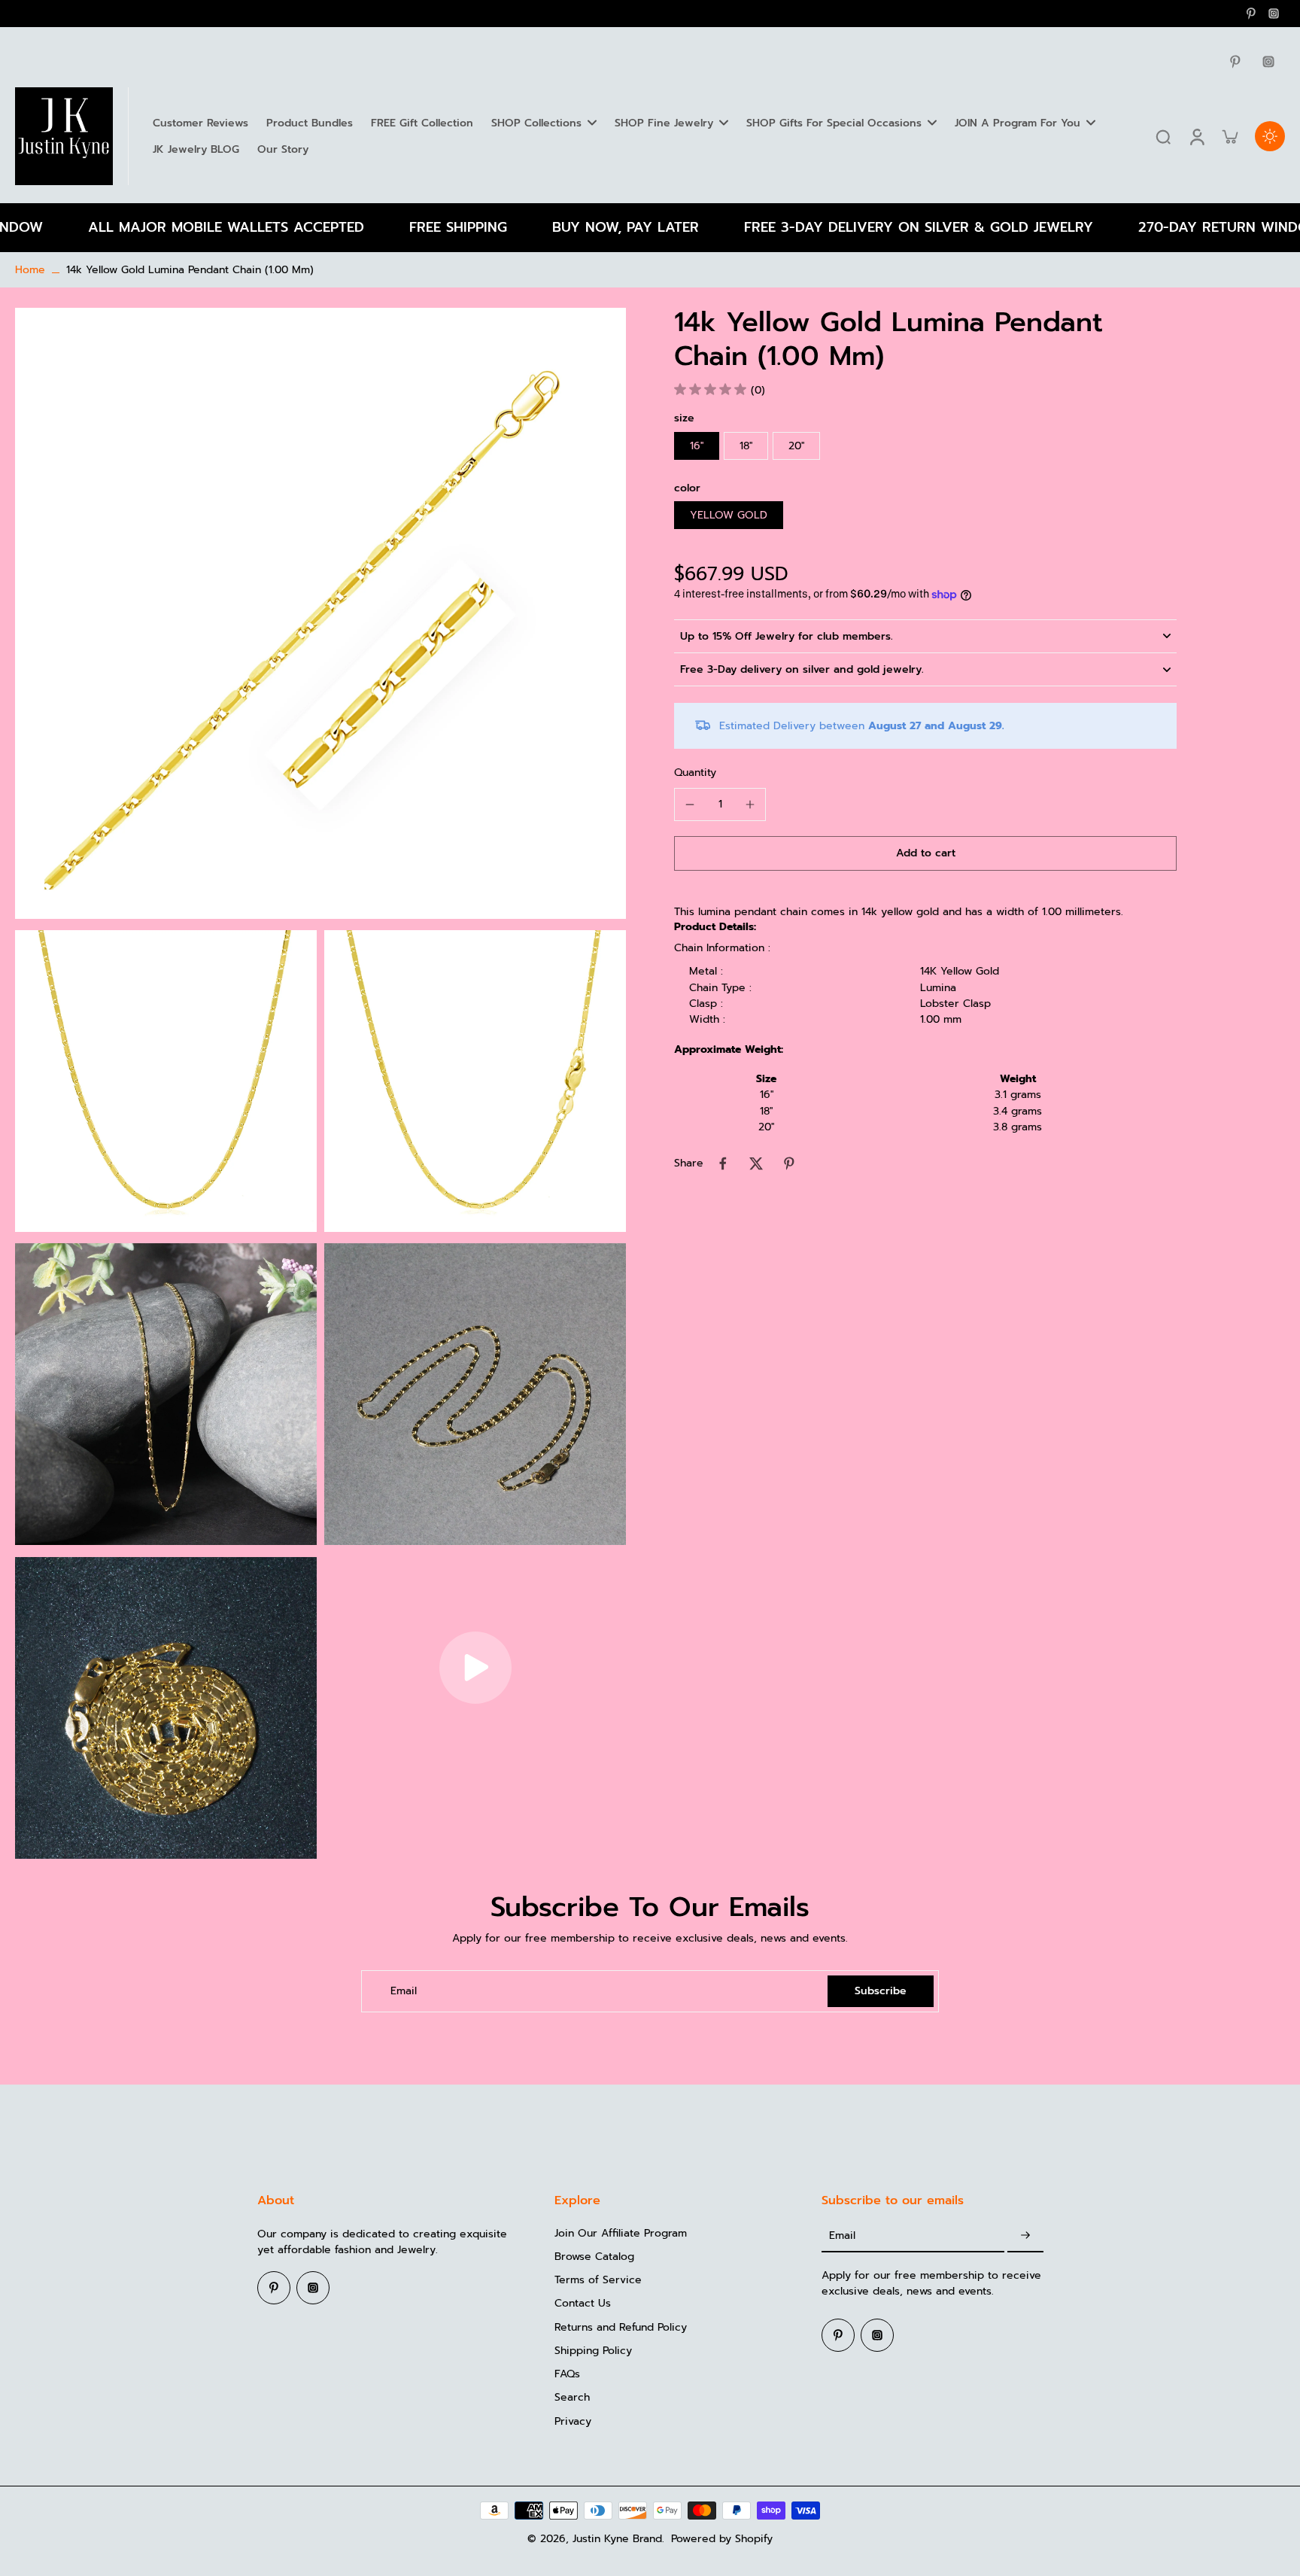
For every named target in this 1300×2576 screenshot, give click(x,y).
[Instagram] (1274, 14)
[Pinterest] (1251, 14)
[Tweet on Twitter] (756, 1163)
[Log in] (1196, 136)
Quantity (695, 772)
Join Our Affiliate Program (621, 2233)
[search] (1163, 136)
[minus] (690, 804)
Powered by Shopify (722, 2539)
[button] (925, 853)
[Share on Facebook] (723, 1163)
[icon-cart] (1229, 136)
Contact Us (583, 2303)
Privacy (573, 2421)
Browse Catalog (594, 2257)
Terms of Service (598, 2280)
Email (404, 1991)
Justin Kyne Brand (617, 2539)
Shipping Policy (593, 2351)
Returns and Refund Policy (621, 2327)
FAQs (567, 2374)
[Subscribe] (1025, 2236)
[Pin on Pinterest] (789, 1163)
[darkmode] (1270, 136)
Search (572, 2397)
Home (30, 270)
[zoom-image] (320, 613)
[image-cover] (475, 1668)
